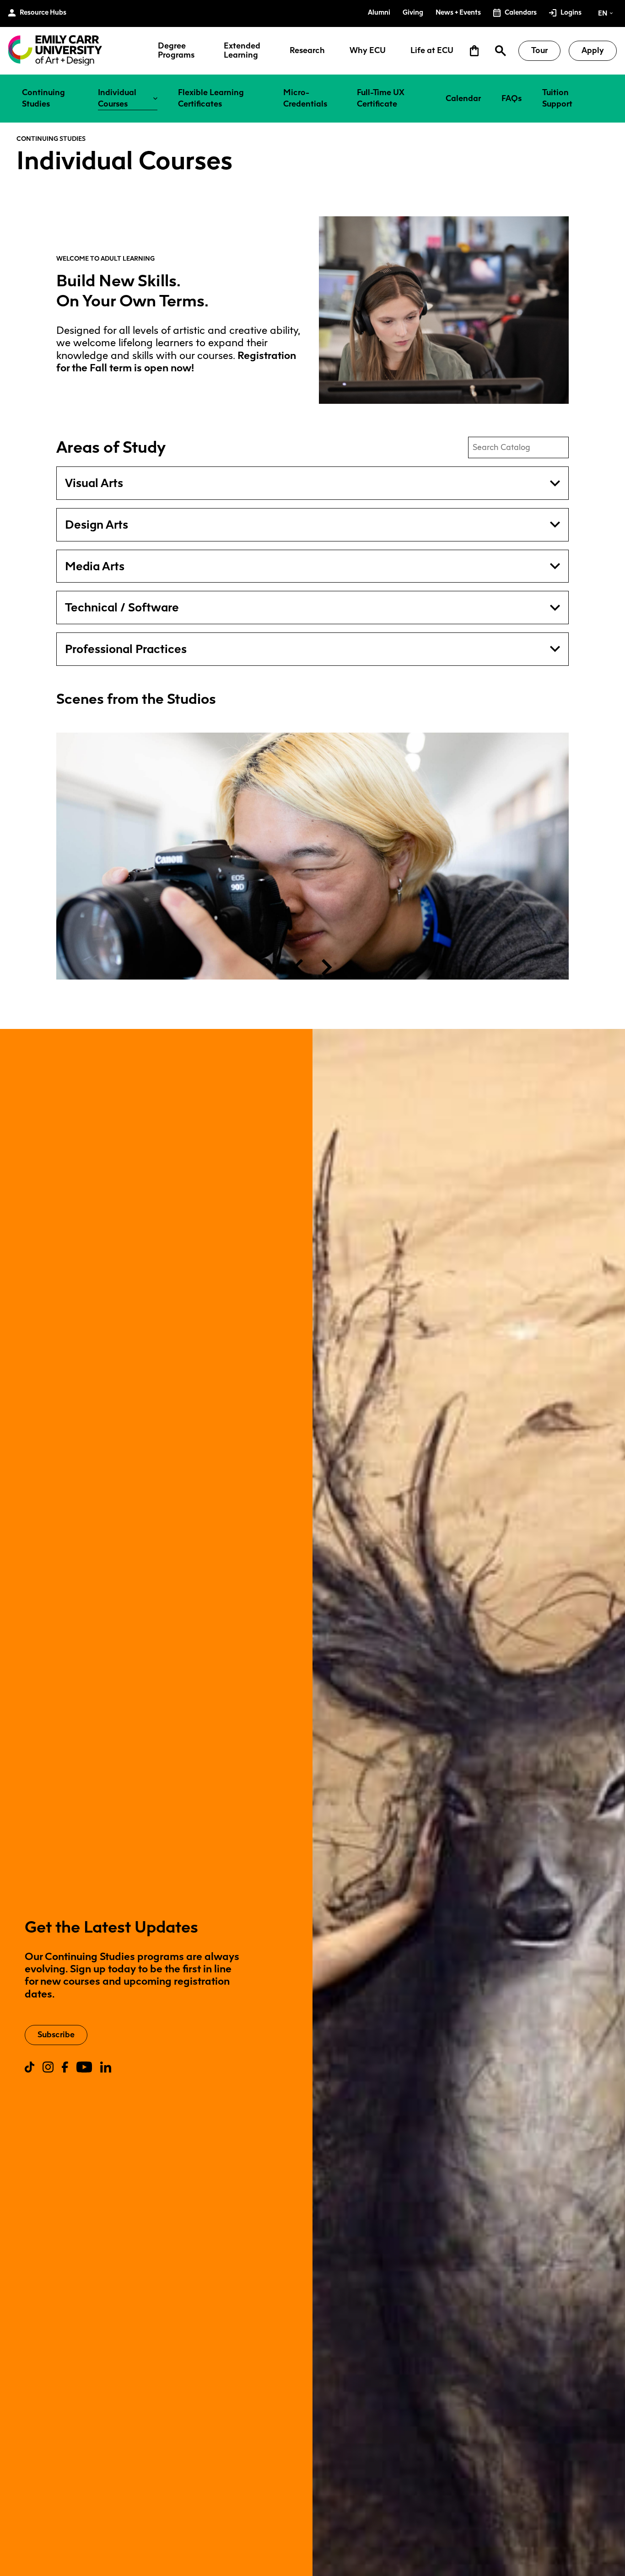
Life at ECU (432, 51)
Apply (593, 50)
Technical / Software (122, 607)
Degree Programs (176, 51)
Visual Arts (94, 483)
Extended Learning (242, 51)
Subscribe (56, 2035)
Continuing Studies (51, 139)
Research (307, 51)
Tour (539, 50)
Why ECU (368, 51)
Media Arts (95, 566)
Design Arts (97, 525)
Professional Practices (126, 649)
